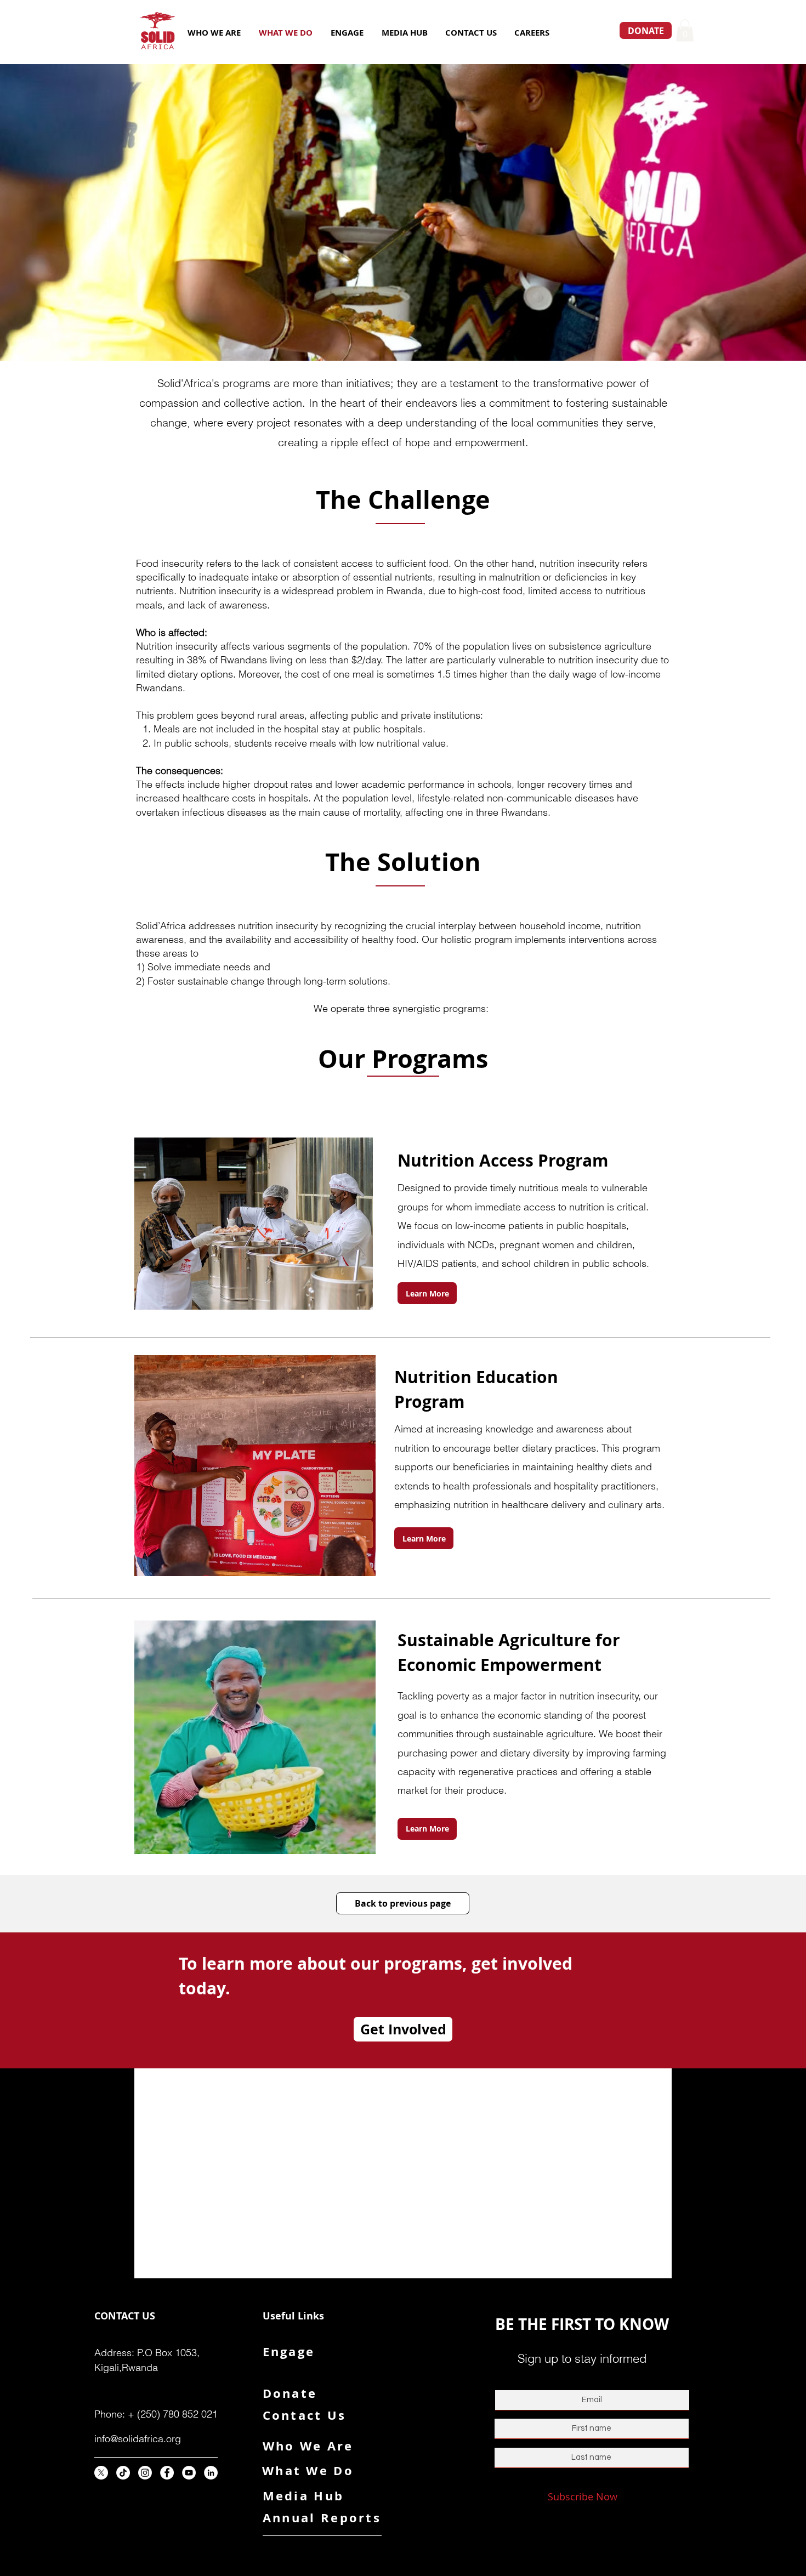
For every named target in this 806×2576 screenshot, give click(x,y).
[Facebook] (167, 2473)
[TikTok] (123, 2473)
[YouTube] (189, 2473)
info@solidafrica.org (138, 2439)
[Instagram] (145, 2473)
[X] (101, 2473)
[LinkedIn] (211, 2473)
